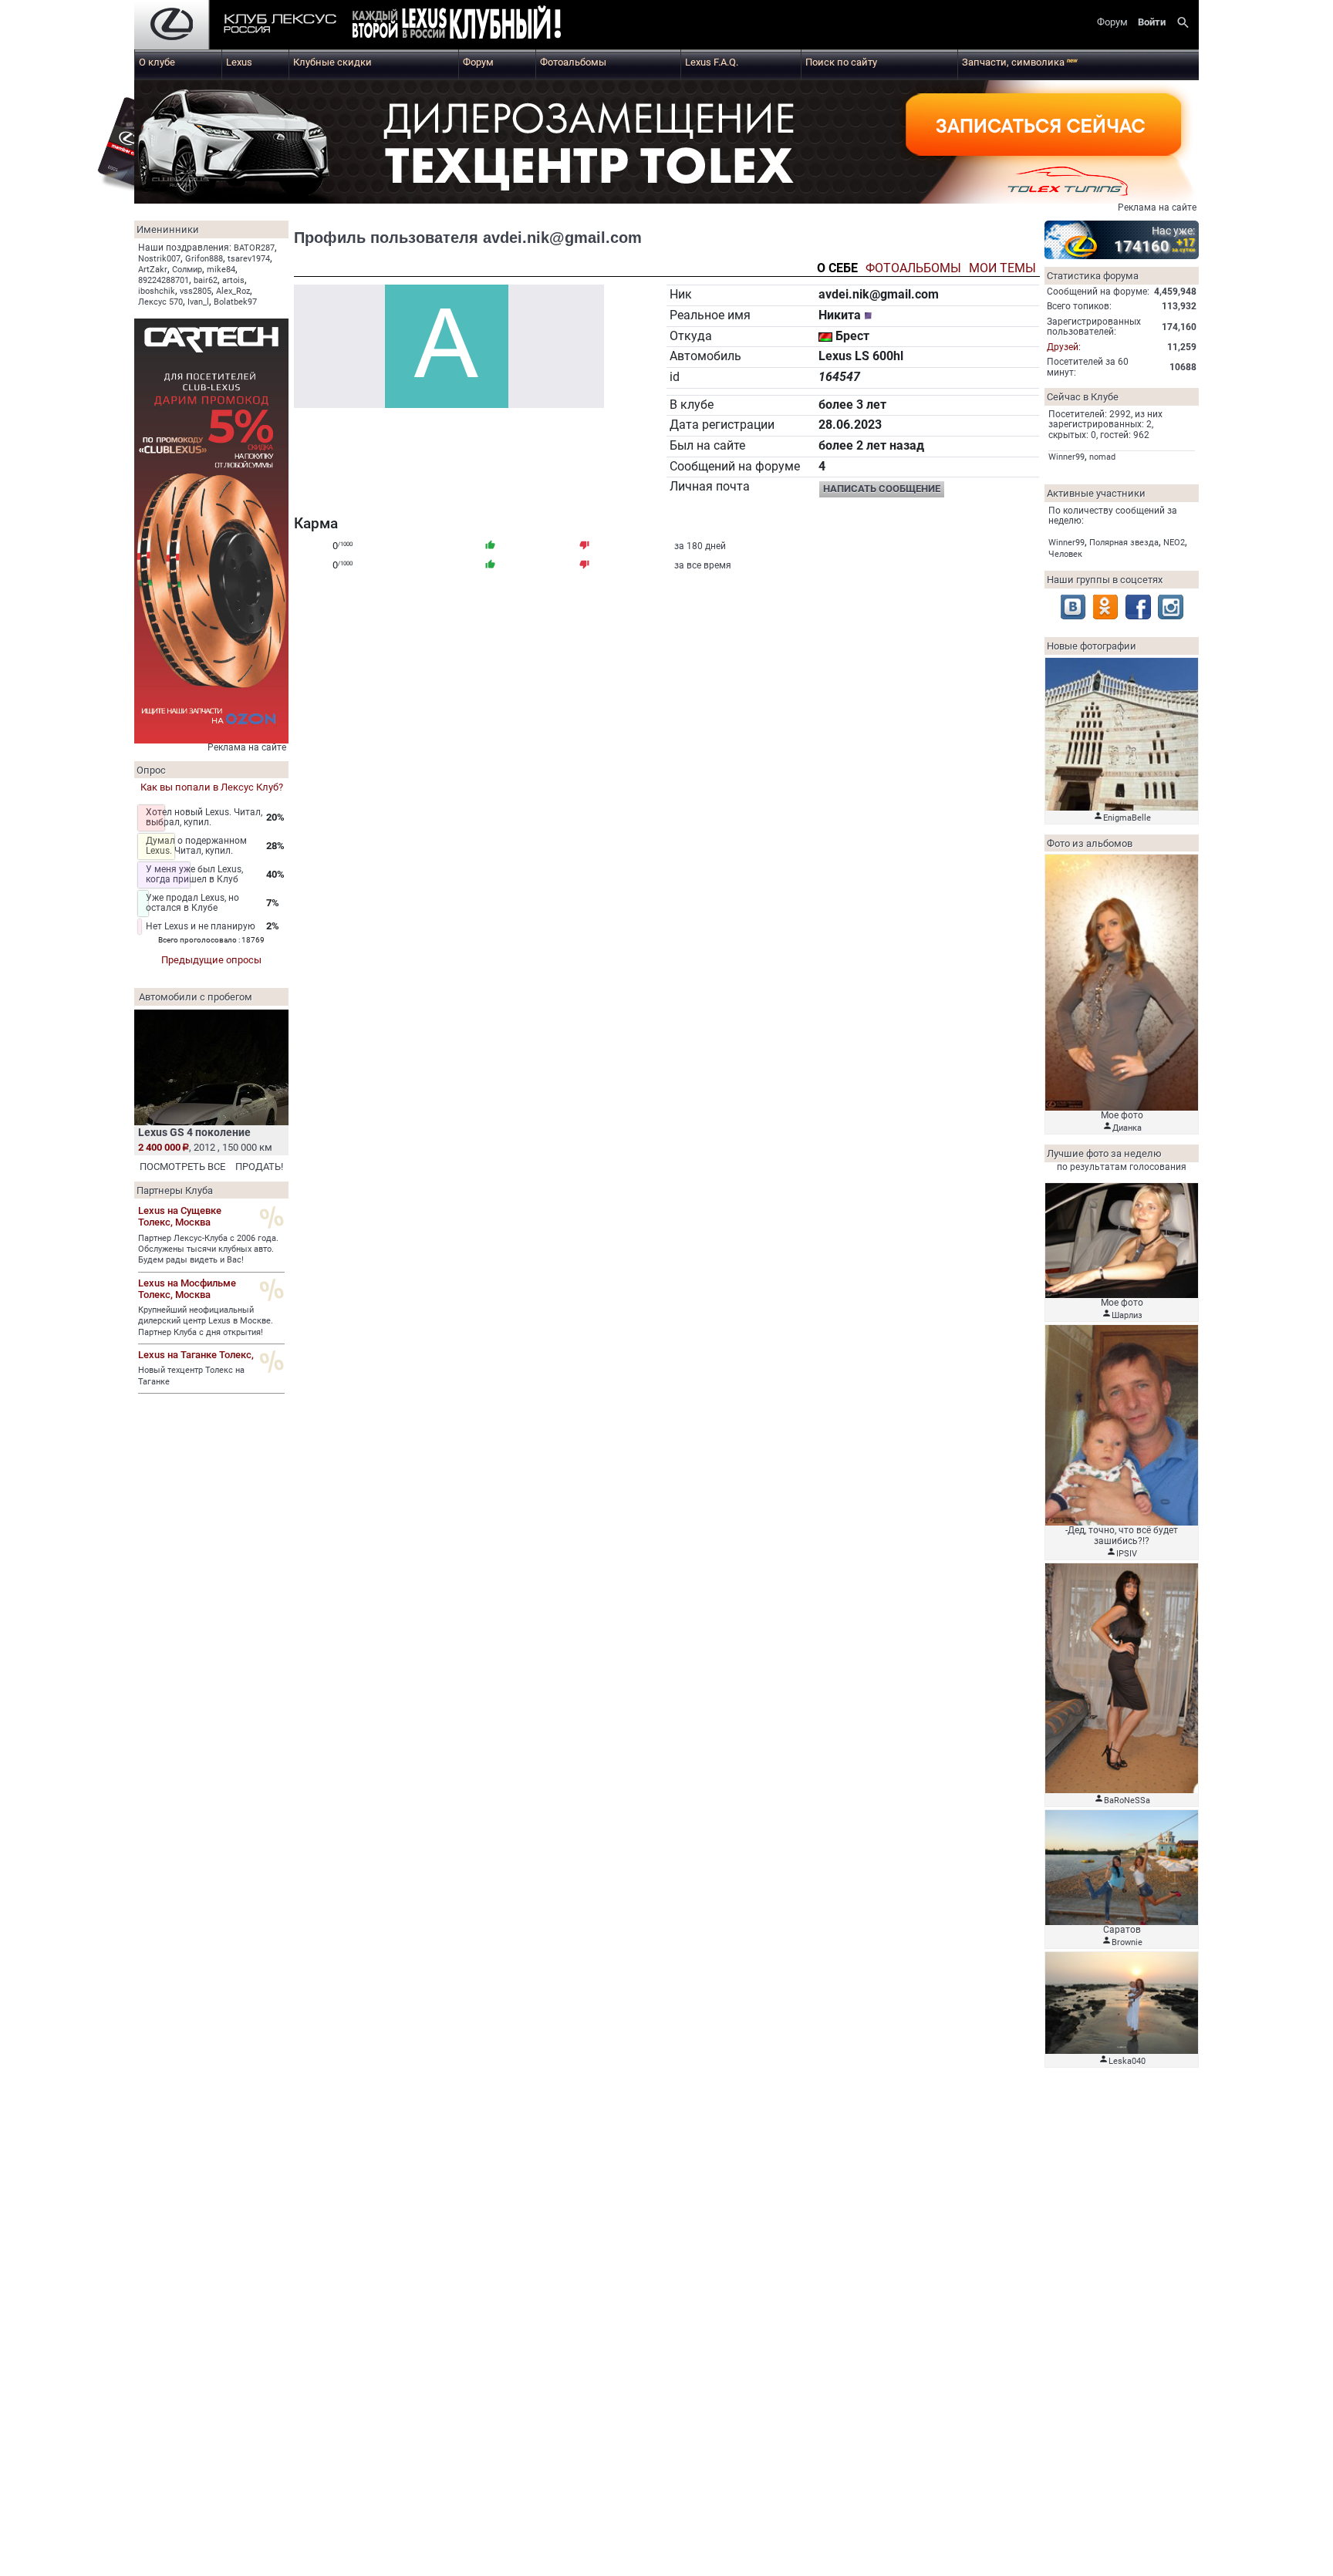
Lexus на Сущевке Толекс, (180, 1216)
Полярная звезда (1124, 543)
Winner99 (1066, 457)
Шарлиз (1127, 1315)
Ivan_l (198, 302)
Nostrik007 (159, 259)
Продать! (259, 1167)
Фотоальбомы (573, 62)
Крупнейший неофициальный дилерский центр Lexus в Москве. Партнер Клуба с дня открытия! (206, 1321)
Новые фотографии (1092, 646)
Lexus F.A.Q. (712, 62)
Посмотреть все (182, 1167)
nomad (1102, 457)
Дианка (1127, 1128)
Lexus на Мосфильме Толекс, (187, 1289)
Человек (1065, 554)
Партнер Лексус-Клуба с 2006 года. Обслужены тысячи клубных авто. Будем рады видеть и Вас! (208, 1249)
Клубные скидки (332, 62)
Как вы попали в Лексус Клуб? (212, 787)
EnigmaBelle (1127, 818)
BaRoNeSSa (1127, 1801)
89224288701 (164, 280)
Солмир (187, 270)
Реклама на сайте (1157, 207)
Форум (478, 62)
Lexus (239, 62)
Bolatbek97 (235, 302)
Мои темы (1002, 269)
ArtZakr (153, 270)
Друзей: (1064, 347)
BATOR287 (254, 248)
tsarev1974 (249, 259)
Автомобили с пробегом (196, 997)
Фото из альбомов (1090, 843)
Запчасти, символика (1020, 62)
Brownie (1127, 1942)
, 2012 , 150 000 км (205, 1147)
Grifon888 (204, 259)
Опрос (151, 770)
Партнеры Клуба (175, 1190)
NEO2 (1174, 543)
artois (233, 280)
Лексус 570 (160, 302)
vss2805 (196, 291)
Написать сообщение (882, 489)
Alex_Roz (233, 291)
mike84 (221, 270)
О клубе (157, 62)
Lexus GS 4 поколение (194, 1132)
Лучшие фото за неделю (1104, 1153)
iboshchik (157, 291)
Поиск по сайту (841, 62)
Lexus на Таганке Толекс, (196, 1355)
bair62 (206, 280)
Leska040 (1127, 2061)
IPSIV (1127, 1554)
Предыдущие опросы (211, 960)
